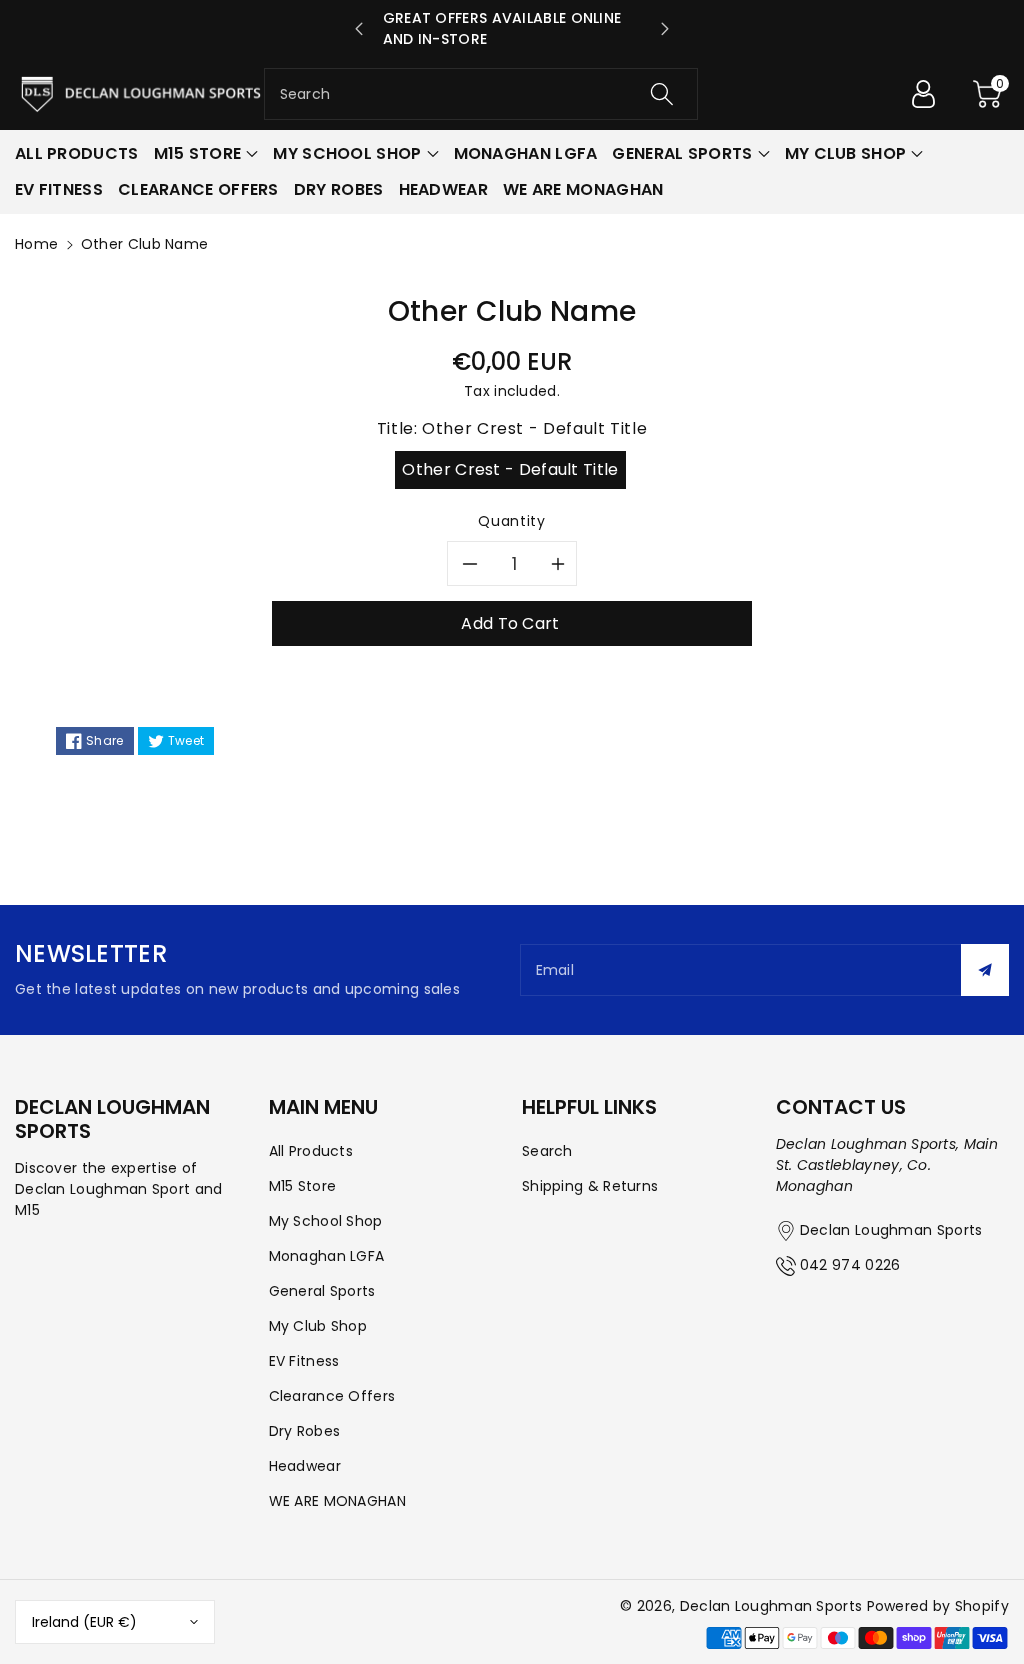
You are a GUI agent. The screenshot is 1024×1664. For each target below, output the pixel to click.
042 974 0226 (850, 1265)
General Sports (322, 1291)
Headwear (305, 1466)
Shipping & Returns (590, 1186)
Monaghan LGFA (327, 1256)
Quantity (511, 521)
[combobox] (481, 94)
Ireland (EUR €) (84, 1622)
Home (36, 244)
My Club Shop (318, 1326)
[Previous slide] (359, 29)
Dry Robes (305, 1431)
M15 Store (303, 1186)
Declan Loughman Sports (771, 1606)
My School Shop (326, 1221)
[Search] (662, 94)
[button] (987, 94)
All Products (311, 1151)
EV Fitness (304, 1361)
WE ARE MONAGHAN (338, 1501)
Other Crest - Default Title (510, 469)
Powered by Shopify (938, 1606)
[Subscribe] (985, 970)
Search (547, 1151)
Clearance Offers (332, 1396)
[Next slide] (665, 29)
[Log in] (923, 94)
